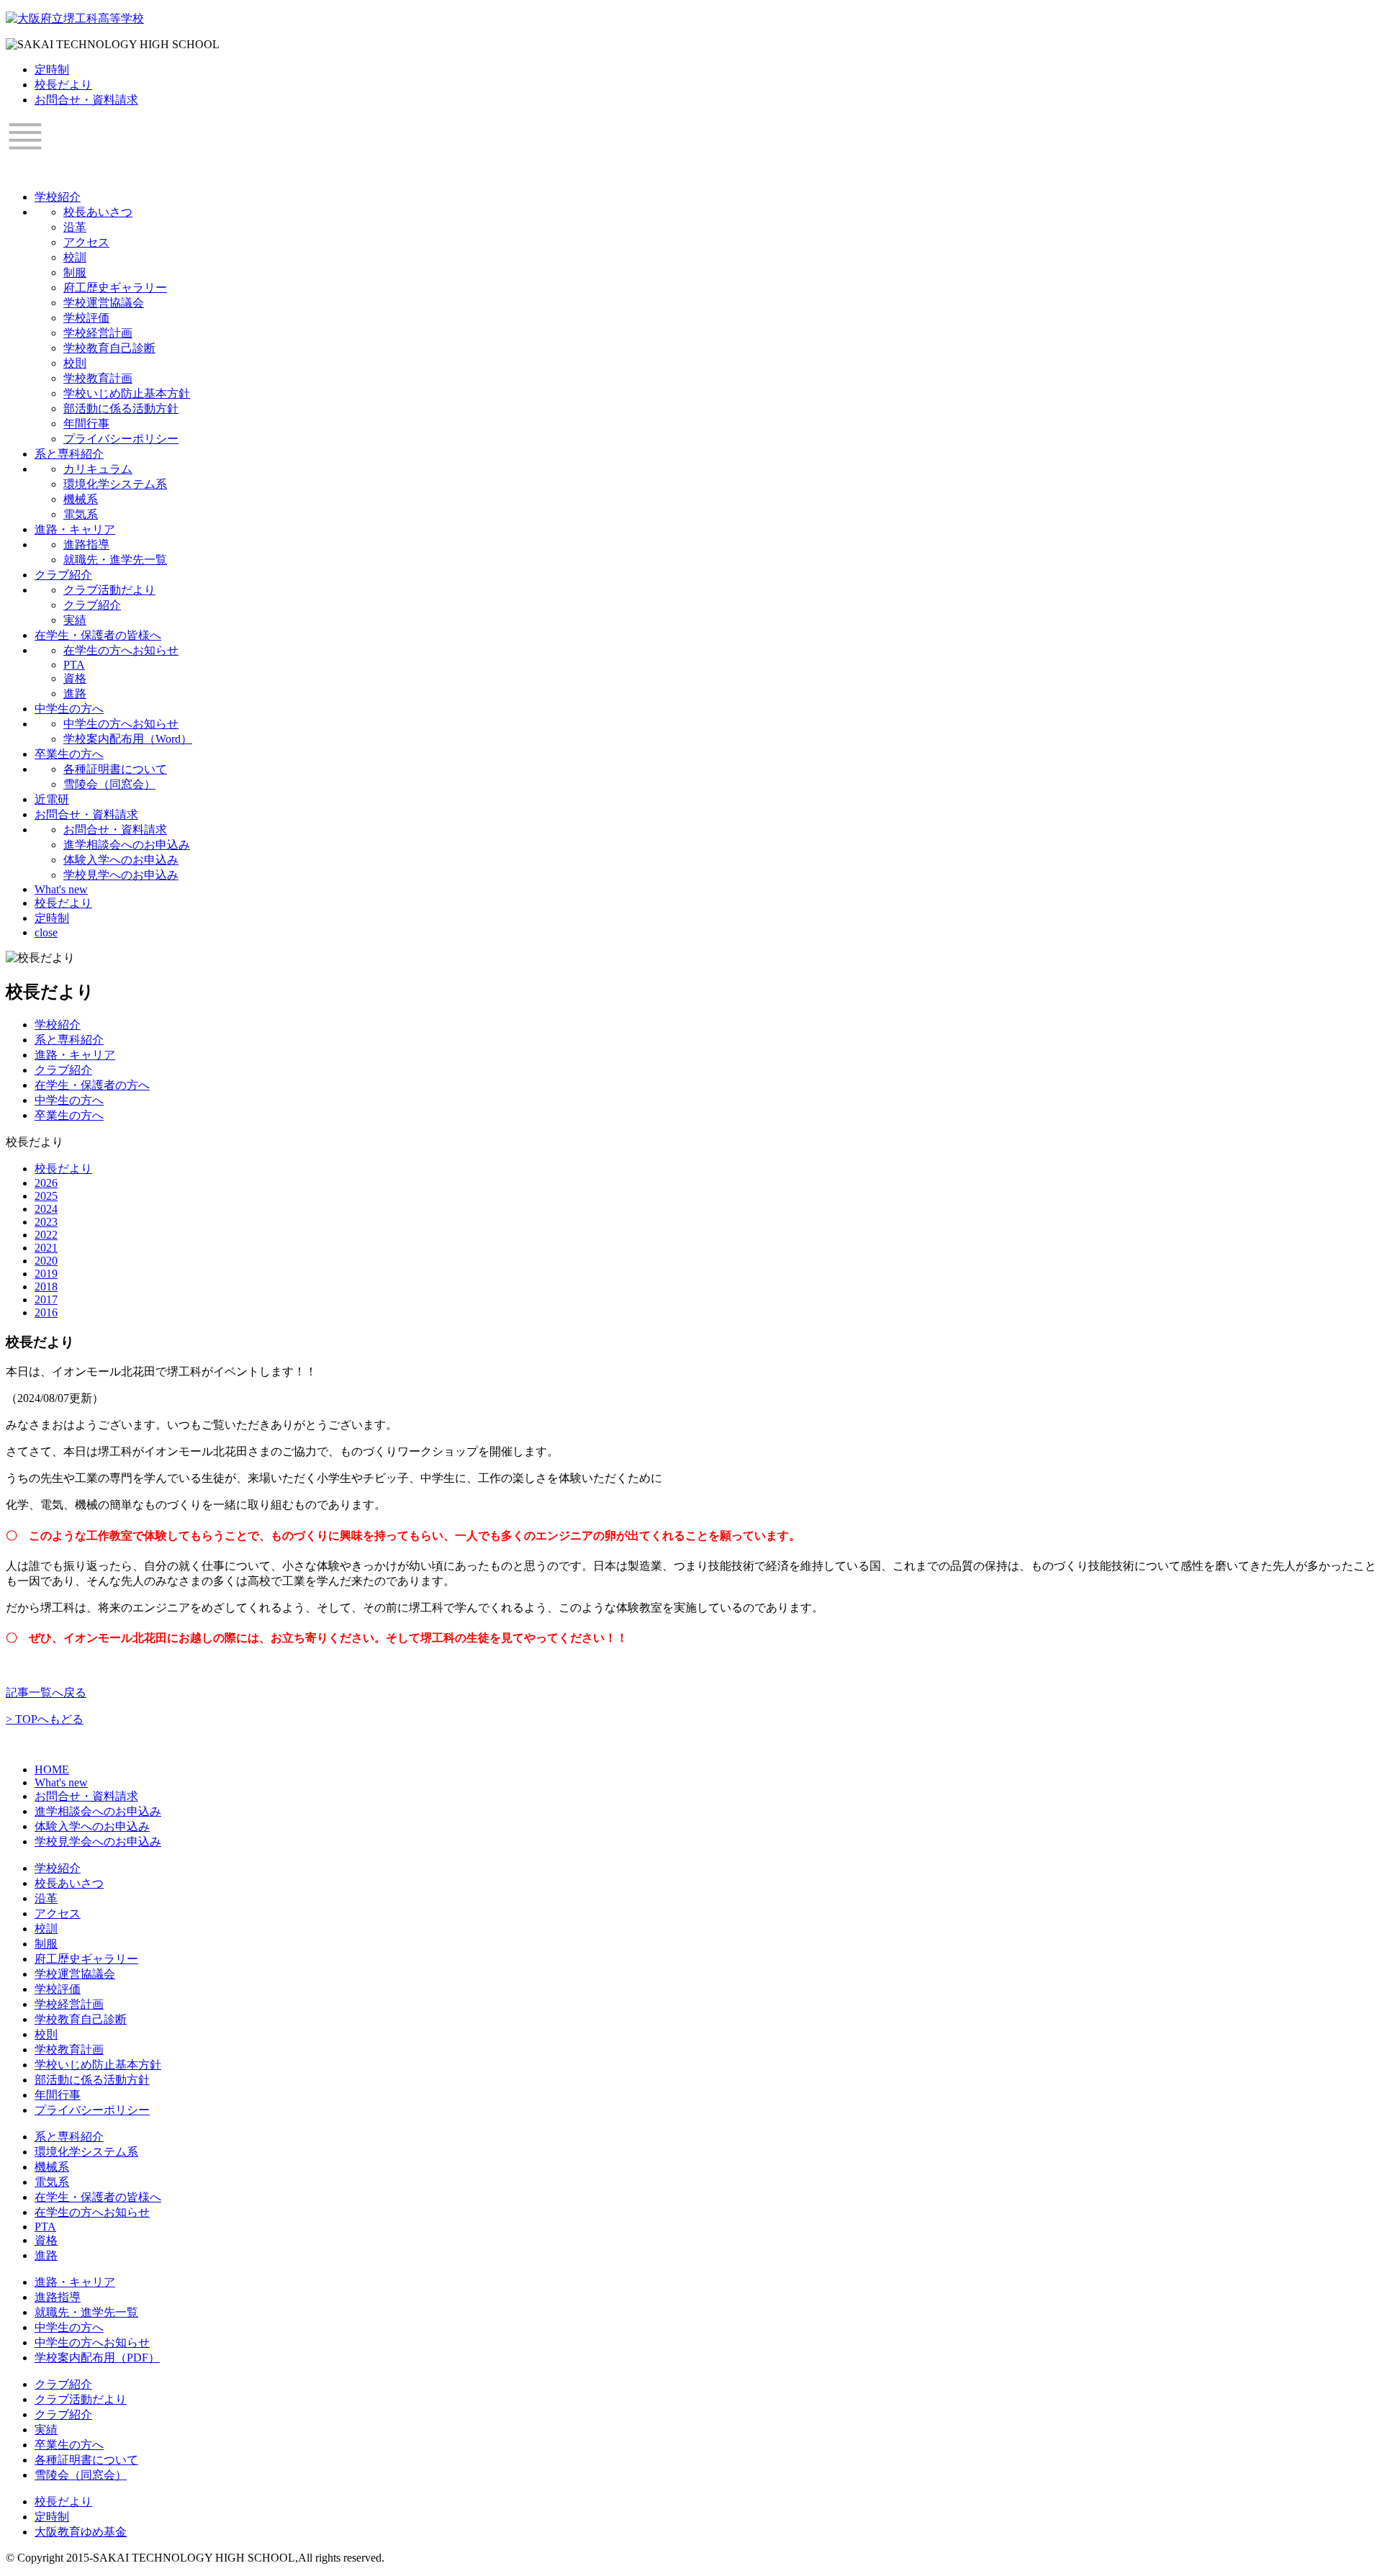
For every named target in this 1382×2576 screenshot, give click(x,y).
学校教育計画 (98, 378)
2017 (46, 1300)
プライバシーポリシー (121, 439)
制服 (75, 272)
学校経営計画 (98, 333)
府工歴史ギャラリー (115, 288)
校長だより (63, 85)
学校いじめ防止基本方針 (127, 393)
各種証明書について (115, 769)
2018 (46, 1287)
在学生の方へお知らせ (121, 650)
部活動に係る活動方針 (121, 408)
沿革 (75, 227)
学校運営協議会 (104, 303)
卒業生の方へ (69, 754)
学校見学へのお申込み (121, 875)
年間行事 (86, 424)
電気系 (81, 514)
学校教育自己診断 (109, 348)
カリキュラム (98, 469)
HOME (52, 1770)
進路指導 (86, 544)
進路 (75, 693)
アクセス (86, 242)
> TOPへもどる (45, 1719)
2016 (46, 1312)
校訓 (75, 257)
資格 (75, 678)
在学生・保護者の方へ (92, 1085)
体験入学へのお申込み (121, 860)
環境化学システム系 (115, 484)
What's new (61, 889)
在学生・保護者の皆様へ (98, 635)
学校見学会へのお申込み (98, 1841)
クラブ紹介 (63, 575)
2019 (46, 1274)
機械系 (81, 499)
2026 (46, 1183)
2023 (46, 1222)
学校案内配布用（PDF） (97, 2358)
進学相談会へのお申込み (127, 845)
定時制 (52, 69)
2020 (46, 1261)
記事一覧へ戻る (46, 1693)
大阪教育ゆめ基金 (81, 2532)
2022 (46, 1235)
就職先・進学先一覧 (115, 560)
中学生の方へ (69, 709)
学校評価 (86, 318)
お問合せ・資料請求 (86, 100)
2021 (46, 1248)
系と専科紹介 (69, 454)
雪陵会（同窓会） (109, 784)
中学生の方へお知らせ (121, 724)
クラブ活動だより (109, 590)
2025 (46, 1196)
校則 (75, 363)
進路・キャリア (75, 529)
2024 (46, 1209)
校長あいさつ (98, 212)
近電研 (52, 799)
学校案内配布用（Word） (128, 739)
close (46, 932)
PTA (74, 665)
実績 (75, 620)
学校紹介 (58, 197)
